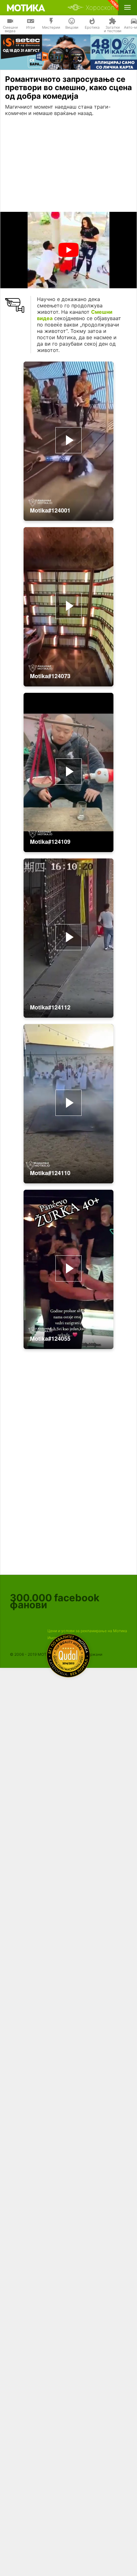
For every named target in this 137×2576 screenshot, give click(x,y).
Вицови (72, 27)
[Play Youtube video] (68, 250)
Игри (31, 27)
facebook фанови (55, 1601)
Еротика (92, 27)
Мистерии (51, 27)
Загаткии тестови (113, 29)
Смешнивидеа (10, 29)
